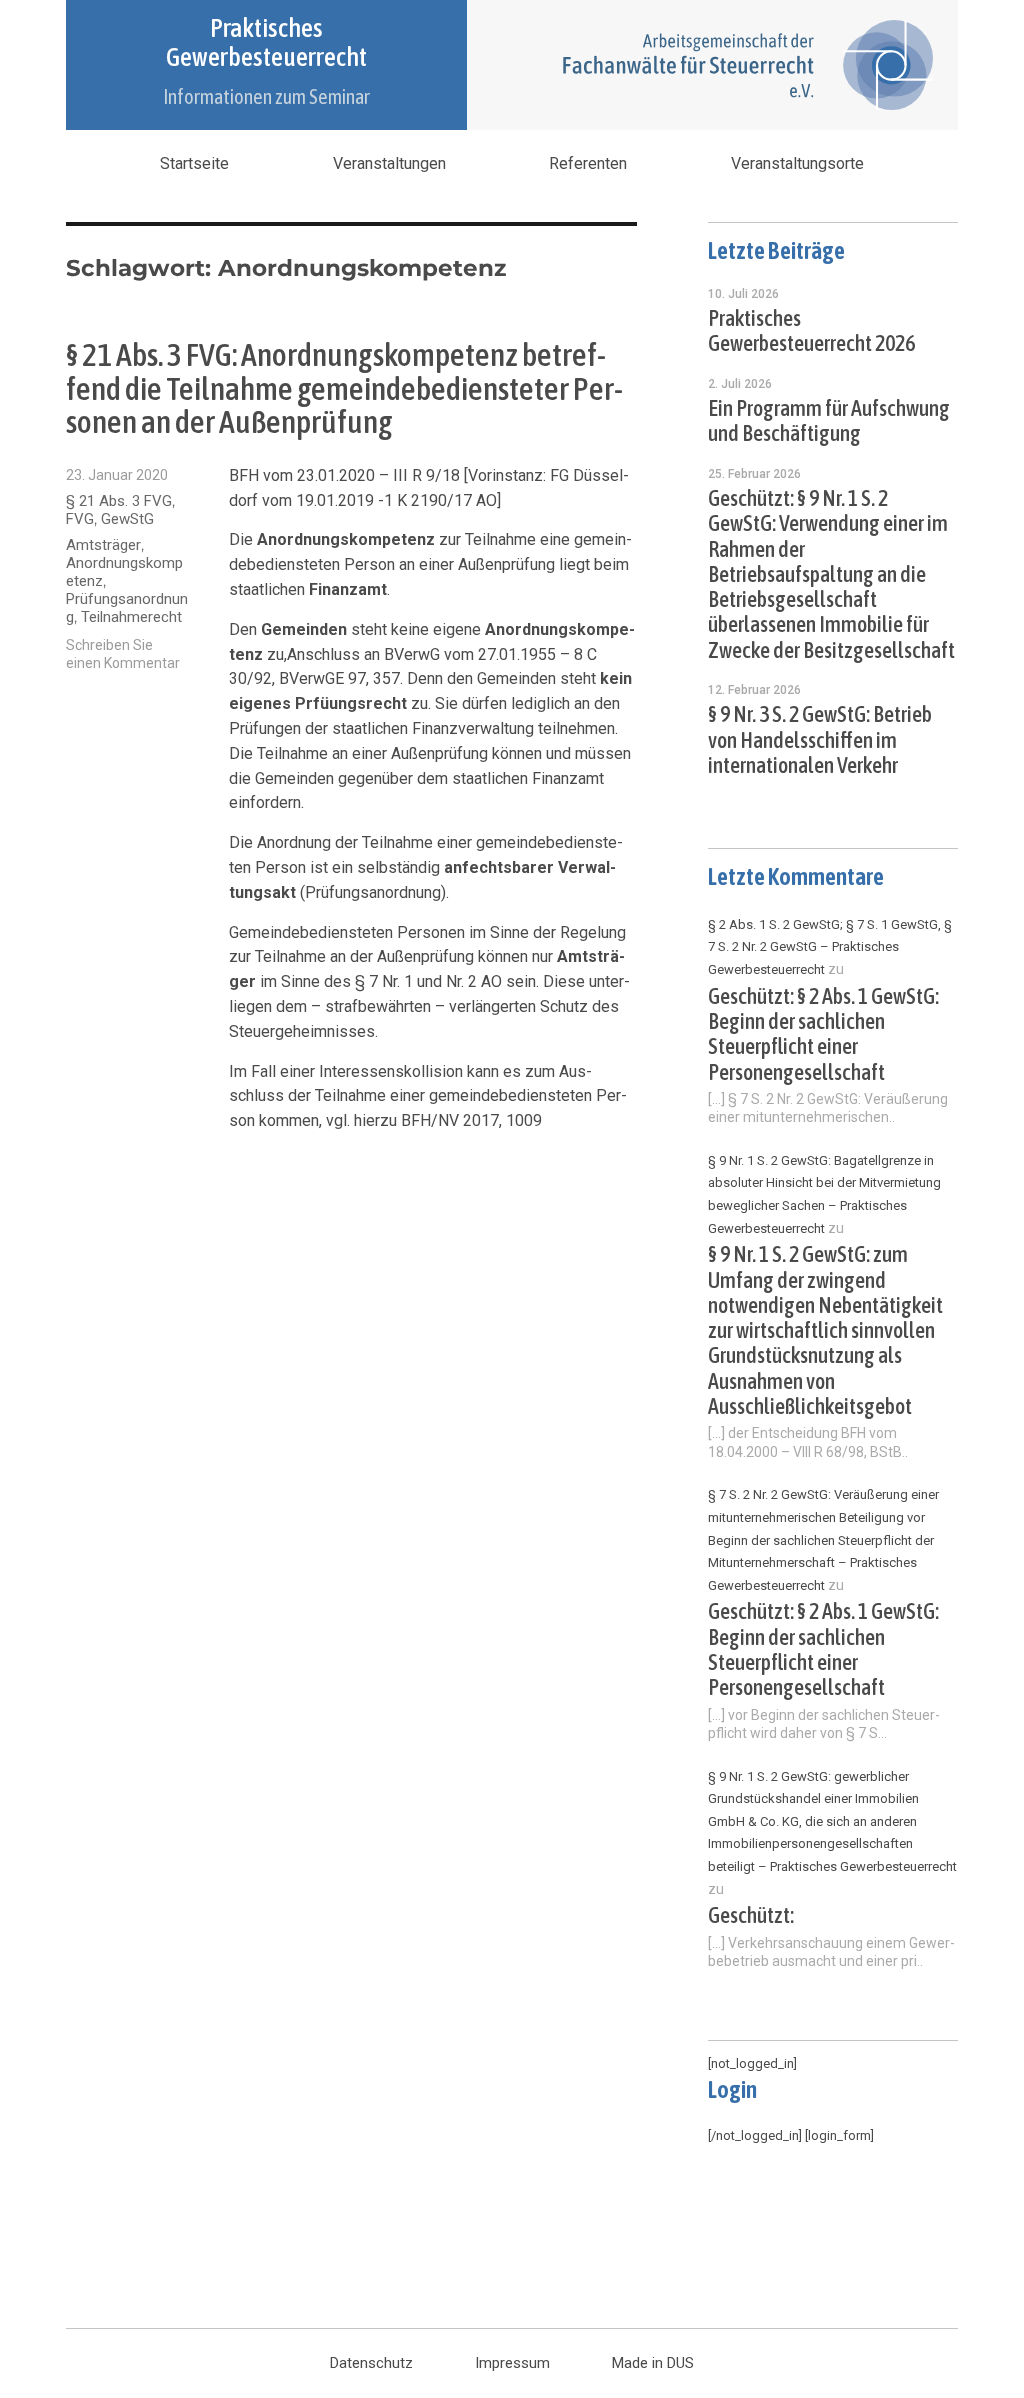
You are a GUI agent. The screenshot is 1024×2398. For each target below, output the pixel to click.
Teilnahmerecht (131, 617)
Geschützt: (751, 1915)
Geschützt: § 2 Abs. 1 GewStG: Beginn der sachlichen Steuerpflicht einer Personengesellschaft (823, 1034)
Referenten (588, 163)
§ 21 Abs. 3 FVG (119, 501)
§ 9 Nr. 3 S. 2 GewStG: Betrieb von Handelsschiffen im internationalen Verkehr (820, 740)
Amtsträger (103, 545)
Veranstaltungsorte (797, 163)
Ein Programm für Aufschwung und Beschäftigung (829, 421)
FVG (80, 519)
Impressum (512, 2363)
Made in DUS (653, 2363)
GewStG (127, 519)
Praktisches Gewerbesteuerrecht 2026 (811, 331)
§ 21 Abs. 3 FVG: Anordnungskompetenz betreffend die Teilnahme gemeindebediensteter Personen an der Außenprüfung (344, 388)
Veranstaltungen (389, 163)
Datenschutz (371, 2363)
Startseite (194, 163)
